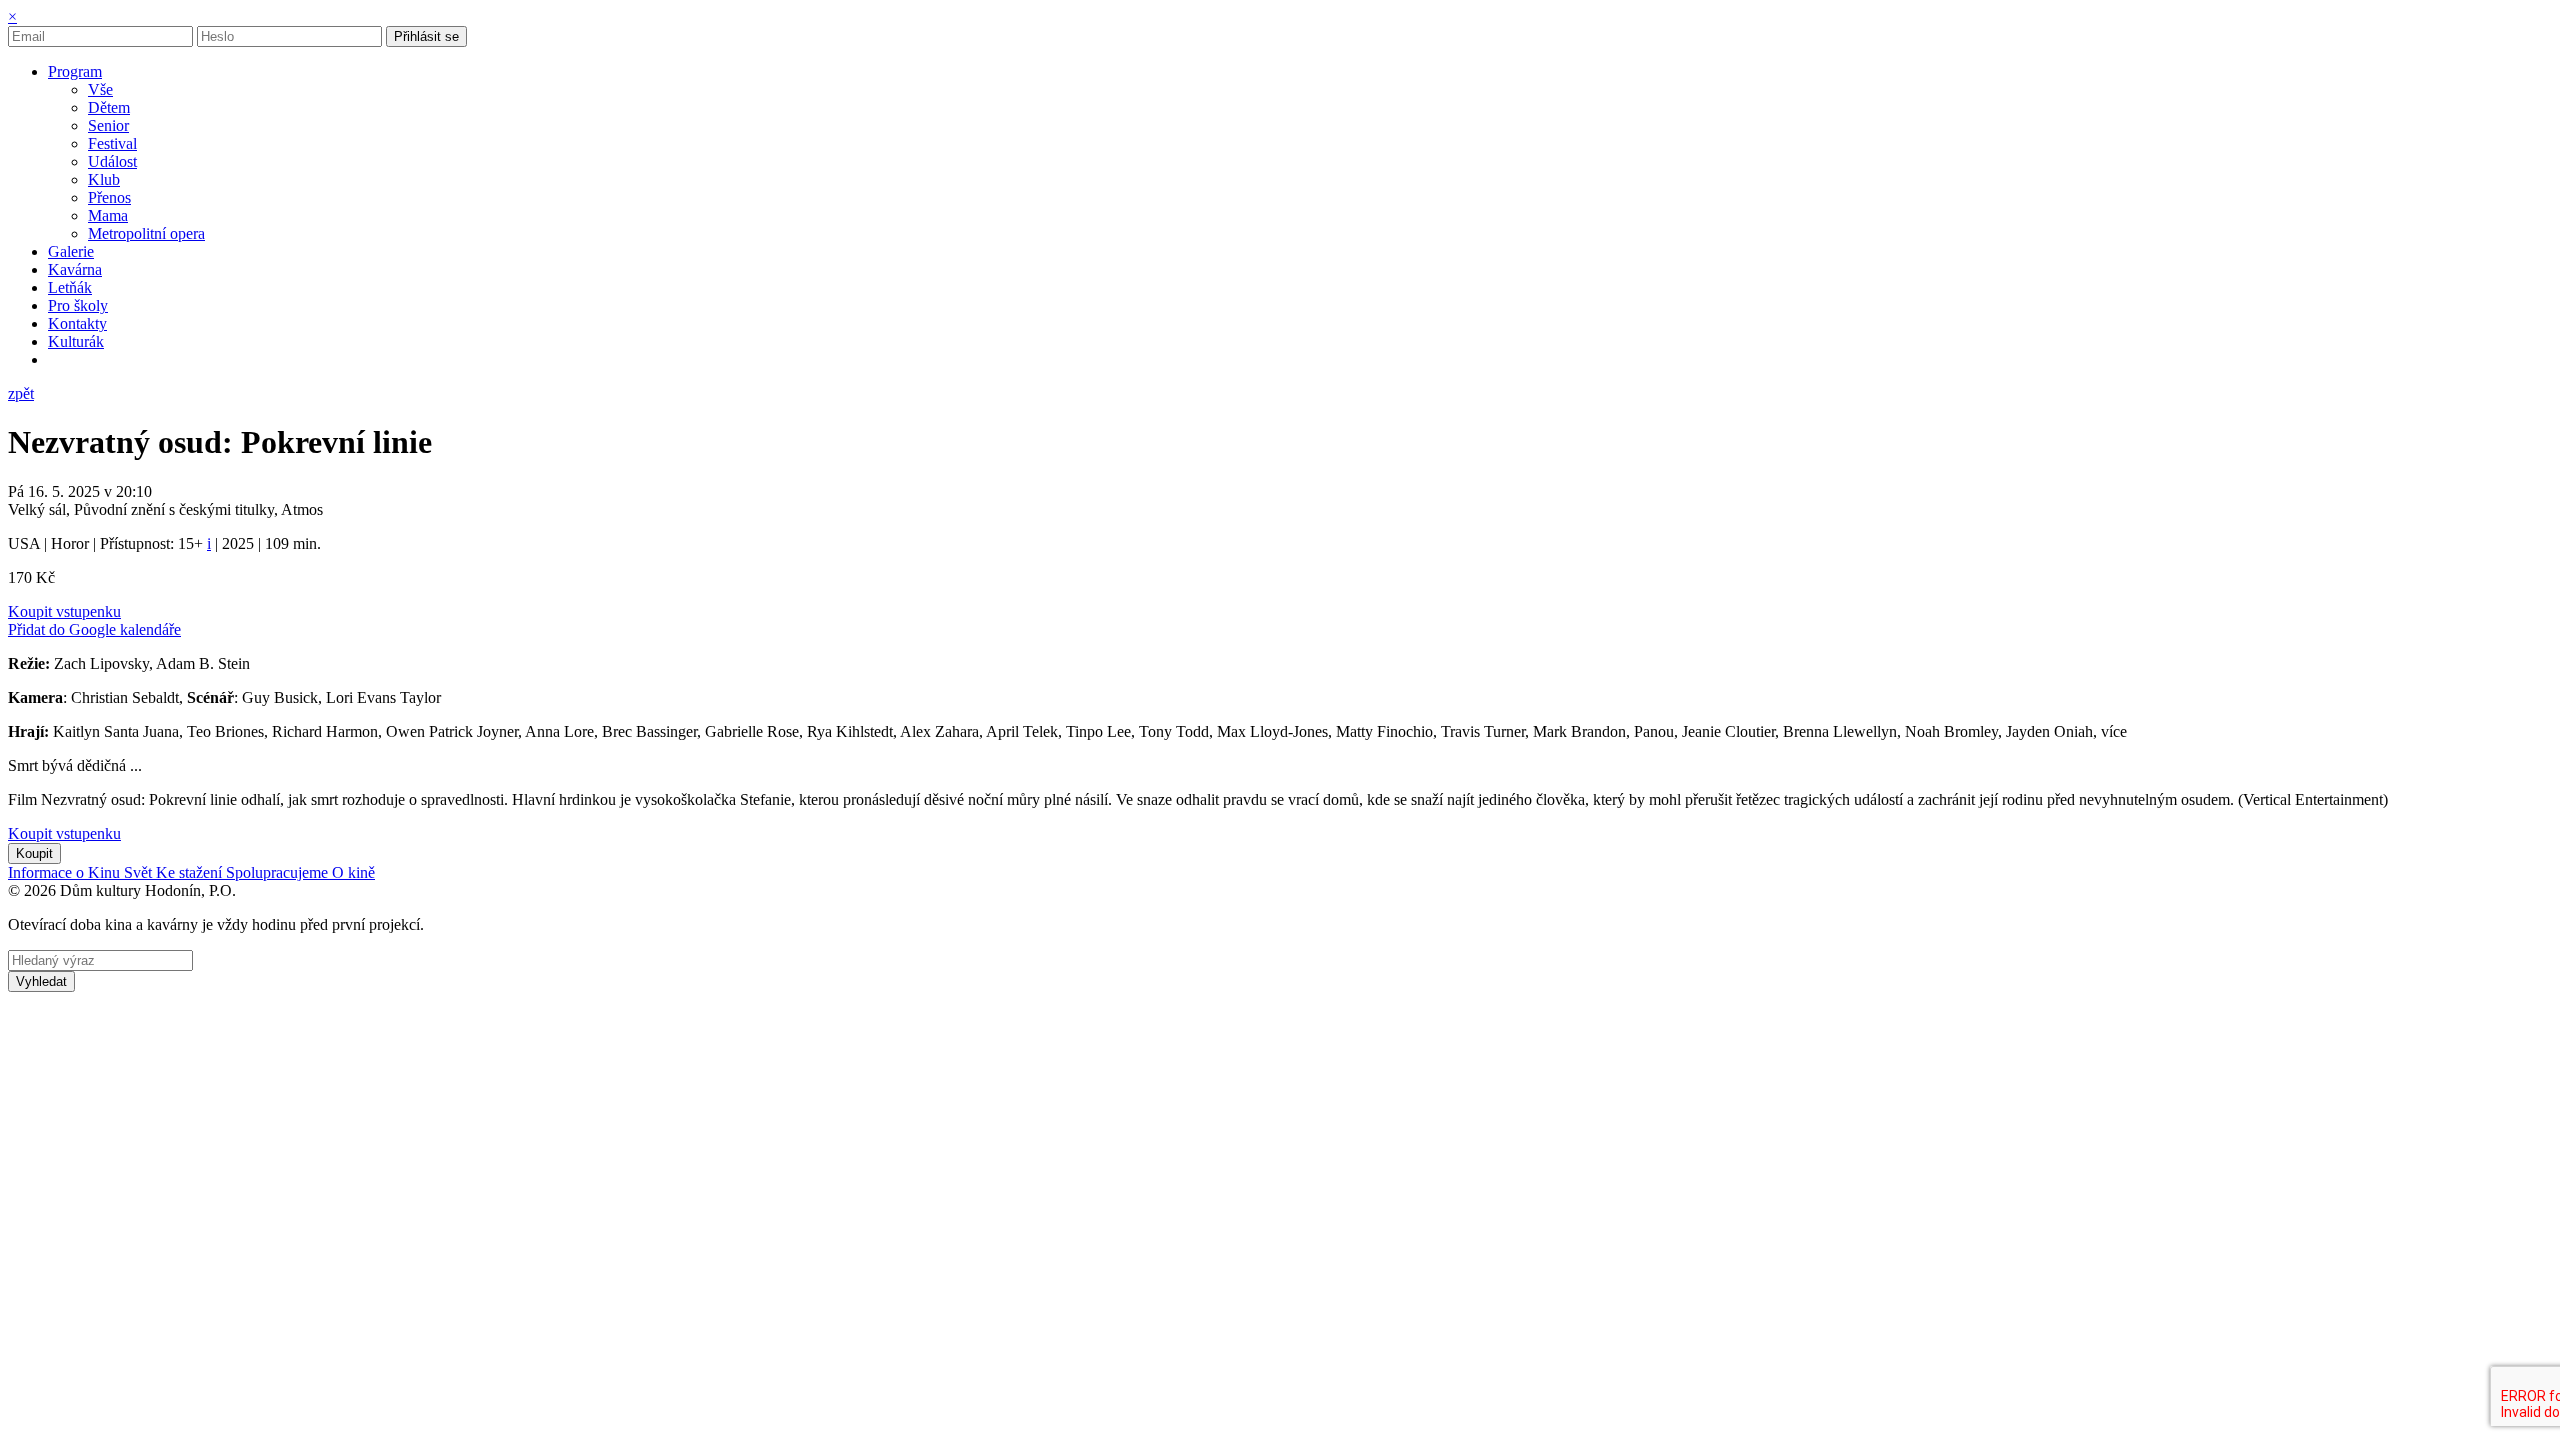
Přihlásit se (426, 36)
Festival (112, 143)
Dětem (109, 107)
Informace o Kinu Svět (82, 872)
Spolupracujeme (279, 872)
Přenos (109, 197)
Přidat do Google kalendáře (94, 629)
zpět (21, 393)
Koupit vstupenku (64, 611)
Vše (100, 89)
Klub (104, 179)
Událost (112, 161)
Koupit (34, 853)
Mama (108, 215)
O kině (353, 872)
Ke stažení (191, 872)
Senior (108, 125)
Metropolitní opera (146, 233)
